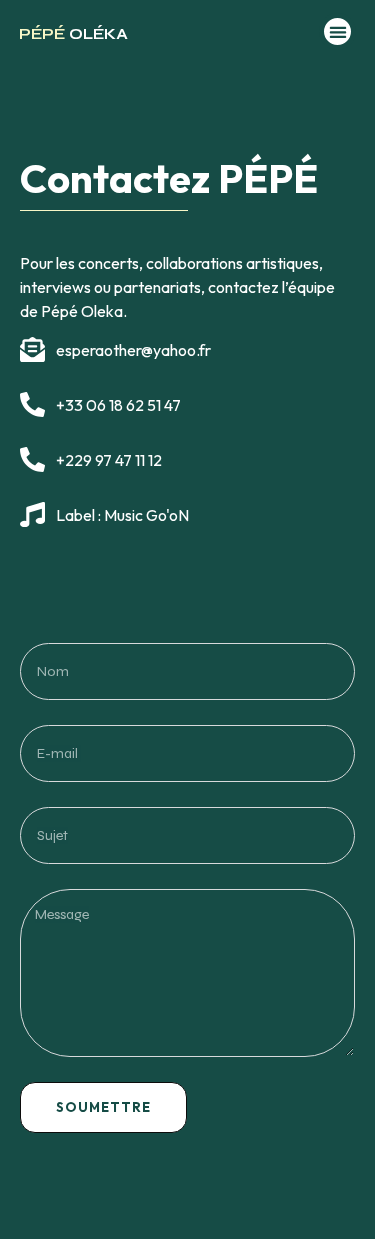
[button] (337, 31)
